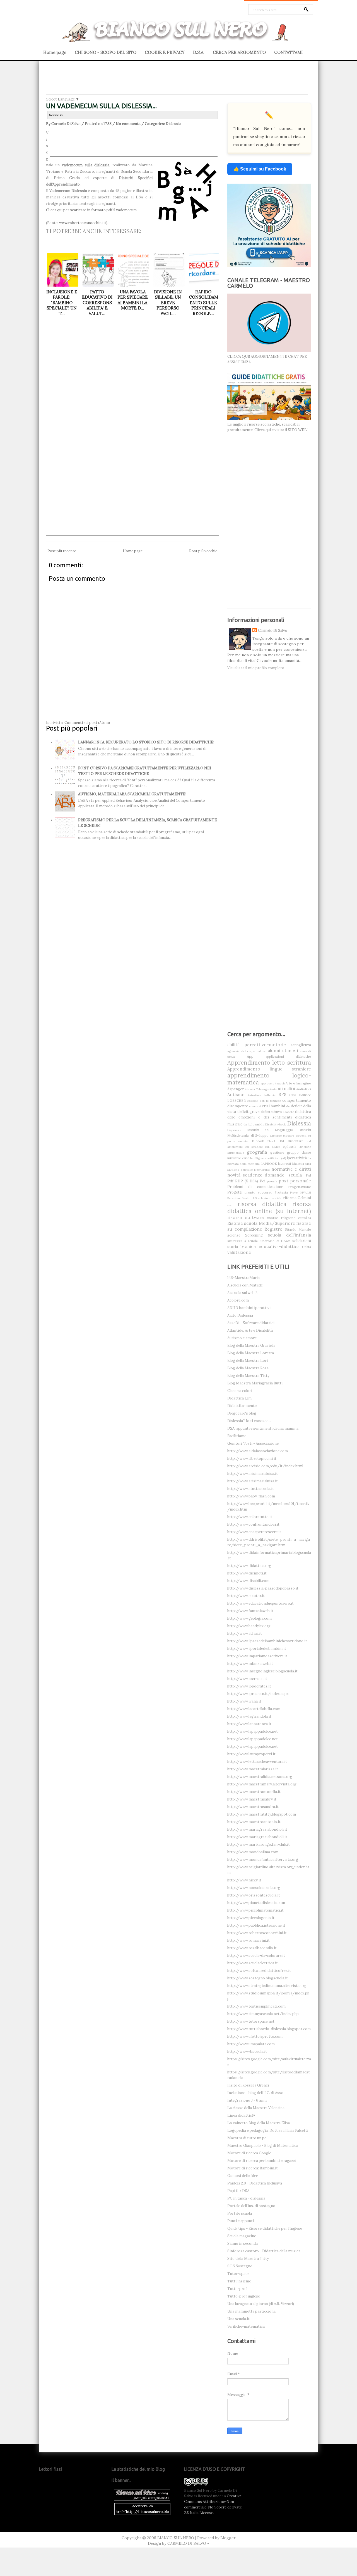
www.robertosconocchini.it (83, 223)
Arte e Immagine (298, 1083)
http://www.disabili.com (248, 1581)
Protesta (281, 1192)
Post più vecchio (203, 551)
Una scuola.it (238, 2319)
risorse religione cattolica (289, 1218)
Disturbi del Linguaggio (270, 1130)
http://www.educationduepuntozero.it (260, 1603)
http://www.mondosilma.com (253, 1852)
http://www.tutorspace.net (251, 2021)
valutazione (239, 1252)
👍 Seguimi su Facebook (260, 169)
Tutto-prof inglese (244, 2296)
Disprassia (234, 1130)
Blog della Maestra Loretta (251, 1353)
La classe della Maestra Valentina (256, 2108)
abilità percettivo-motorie (257, 1045)
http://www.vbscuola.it (247, 2052)
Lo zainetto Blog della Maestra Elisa (259, 2123)
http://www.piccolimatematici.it (255, 1910)
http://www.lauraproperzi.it (251, 1754)
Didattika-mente (242, 1406)
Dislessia (173, 124)
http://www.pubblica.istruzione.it (256, 1925)
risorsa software (246, 1217)
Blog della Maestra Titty (248, 1376)
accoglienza (301, 1045)
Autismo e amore (242, 1338)
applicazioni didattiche (288, 1056)
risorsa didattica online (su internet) (269, 1207)
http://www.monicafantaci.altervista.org (263, 1860)
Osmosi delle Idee (243, 2176)
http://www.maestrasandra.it (253, 1807)
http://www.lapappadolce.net (253, 1731)
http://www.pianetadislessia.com (256, 1903)
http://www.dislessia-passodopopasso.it (263, 1588)
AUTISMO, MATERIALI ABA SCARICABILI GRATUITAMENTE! (132, 794)
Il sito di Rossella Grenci (248, 2085)
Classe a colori (240, 1391)
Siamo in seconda (243, 2244)
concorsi (255, 1106)
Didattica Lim (239, 1398)
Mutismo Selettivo (240, 1170)
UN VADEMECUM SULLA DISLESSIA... (101, 106)
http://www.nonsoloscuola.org (254, 1888)
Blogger (228, 2538)
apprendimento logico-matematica (269, 1079)
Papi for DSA (238, 2191)
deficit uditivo (272, 1112)
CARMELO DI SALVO (187, 2543)
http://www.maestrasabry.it (252, 1799)
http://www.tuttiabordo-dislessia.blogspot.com (269, 2029)
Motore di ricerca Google (249, 2153)
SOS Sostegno (240, 2266)
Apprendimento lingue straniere (269, 1069)
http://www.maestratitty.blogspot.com (262, 1814)
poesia (272, 1181)
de (288, 1106)
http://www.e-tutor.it (246, 1596)
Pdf (230, 1181)
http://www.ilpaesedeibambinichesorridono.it (267, 1641)
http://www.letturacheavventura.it (257, 1762)
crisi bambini (273, 1106)
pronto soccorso (259, 1192)
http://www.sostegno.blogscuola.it (258, 1978)
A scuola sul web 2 (242, 1293)
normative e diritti (291, 1169)
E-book (258, 1141)
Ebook (272, 1141)
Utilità (307, 1247)
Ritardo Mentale (298, 1229)
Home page (55, 52)
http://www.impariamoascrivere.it (257, 1656)
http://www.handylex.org (249, 1626)
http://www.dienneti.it (247, 1573)
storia (233, 1247)
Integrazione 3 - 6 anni (247, 2100)
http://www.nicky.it (244, 1880)
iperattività (297, 1158)
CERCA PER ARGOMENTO (239, 52)
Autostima (254, 1095)
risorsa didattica (262, 1204)
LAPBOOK (269, 1164)
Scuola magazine (242, 2236)
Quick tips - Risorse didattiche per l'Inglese (265, 2228)
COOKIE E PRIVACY (165, 52)
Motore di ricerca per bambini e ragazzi (262, 2161)
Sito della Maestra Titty (248, 2259)
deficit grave (249, 1112)
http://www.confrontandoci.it (253, 1524)
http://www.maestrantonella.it (254, 1792)
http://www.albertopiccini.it (252, 1459)
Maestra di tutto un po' (247, 2138)
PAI (308, 1175)
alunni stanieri (283, 1050)
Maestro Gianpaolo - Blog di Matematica (263, 2146)
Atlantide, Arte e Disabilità (250, 1330)
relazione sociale (270, 1198)
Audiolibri (304, 1089)
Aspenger (236, 1089)
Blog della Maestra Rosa (248, 1368)
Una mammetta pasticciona (251, 2311)
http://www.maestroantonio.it (254, 1822)
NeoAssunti (262, 1170)
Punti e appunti (241, 2221)
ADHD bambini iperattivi (249, 1308)
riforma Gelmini (297, 1198)
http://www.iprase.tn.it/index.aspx (258, 1694)
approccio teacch (273, 1083)
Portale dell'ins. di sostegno (251, 2206)
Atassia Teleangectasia (261, 1089)
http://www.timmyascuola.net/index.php (263, 2014)
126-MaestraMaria (243, 1278)
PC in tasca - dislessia (246, 2198)
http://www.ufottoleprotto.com (255, 2036)
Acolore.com (238, 1300)
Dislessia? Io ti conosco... (249, 1421)
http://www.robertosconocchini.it (257, 1933)
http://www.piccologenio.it (251, 1918)
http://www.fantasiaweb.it (250, 1611)
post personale (295, 1181)
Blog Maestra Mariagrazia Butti (255, 1383)
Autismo (236, 1094)
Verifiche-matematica (246, 2326)
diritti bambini (254, 1124)
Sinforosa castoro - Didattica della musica (264, 2251)
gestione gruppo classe (291, 1152)
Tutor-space (238, 2274)
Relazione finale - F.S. (242, 1198)
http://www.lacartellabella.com (254, 1709)
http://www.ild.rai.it (245, 1633)
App (250, 1056)
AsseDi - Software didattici (251, 1323)
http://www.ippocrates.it (249, 1686)
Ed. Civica (273, 1147)
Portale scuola (240, 2213)
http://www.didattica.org (249, 1566)
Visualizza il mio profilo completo (256, 668)
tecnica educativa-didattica (270, 1246)
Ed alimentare (292, 1141)
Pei (262, 1181)
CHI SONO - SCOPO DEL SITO (106, 52)
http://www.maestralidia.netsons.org (260, 1777)
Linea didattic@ (241, 2115)
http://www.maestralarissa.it (253, 1769)
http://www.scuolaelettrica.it (253, 1963)
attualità (286, 1089)
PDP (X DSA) (247, 1181)
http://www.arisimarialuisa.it (253, 1474)
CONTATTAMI (288, 52)
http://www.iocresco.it (247, 1679)
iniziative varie (238, 1158)
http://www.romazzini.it (249, 1940)
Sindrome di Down (275, 1241)
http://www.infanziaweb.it (250, 1664)
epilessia (290, 1147)
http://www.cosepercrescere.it (254, 1532)
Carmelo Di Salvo (273, 631)
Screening (254, 1235)
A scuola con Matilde (245, 1285)
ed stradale (254, 1147)
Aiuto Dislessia (240, 1315)
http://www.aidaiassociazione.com (258, 1451)
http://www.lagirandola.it (249, 1716)
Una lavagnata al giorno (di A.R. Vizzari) (261, 2304)
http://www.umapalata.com (251, 2044)
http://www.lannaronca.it (249, 1724)
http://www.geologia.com (249, 1618)
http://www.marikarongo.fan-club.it (259, 1844)
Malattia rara (301, 1164)
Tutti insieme (239, 2281)
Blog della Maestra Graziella (251, 1345)
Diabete (289, 1112)
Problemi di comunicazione (255, 1187)
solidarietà (302, 1241)
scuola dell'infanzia (289, 1235)
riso (230, 1205)
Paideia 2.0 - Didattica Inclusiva (255, 2183)
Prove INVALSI (301, 1193)
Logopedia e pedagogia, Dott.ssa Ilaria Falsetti (268, 2130)
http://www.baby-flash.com (251, 1496)
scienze (234, 1235)
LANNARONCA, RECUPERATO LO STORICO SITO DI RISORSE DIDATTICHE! (146, 742)
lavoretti (284, 1164)
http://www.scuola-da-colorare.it (256, 1956)
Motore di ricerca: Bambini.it (253, 2168)
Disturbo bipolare (282, 1136)
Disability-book (276, 1124)
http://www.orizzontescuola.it (254, 1895)
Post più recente (62, 551)
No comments (128, 124)
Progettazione (300, 1187)
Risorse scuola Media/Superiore (261, 1223)
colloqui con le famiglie (264, 1101)
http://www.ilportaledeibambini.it (257, 1649)
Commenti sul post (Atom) (87, 723)
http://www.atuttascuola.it (251, 1489)
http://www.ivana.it (244, 1701)
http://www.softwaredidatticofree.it (259, 1971)
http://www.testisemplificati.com (256, 2006)
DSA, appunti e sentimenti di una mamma (263, 1428)
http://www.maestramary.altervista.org (262, 1784)
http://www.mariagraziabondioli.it (257, 1829)
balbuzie (270, 1095)
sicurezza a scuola (243, 1241)
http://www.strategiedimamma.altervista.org (267, 1986)
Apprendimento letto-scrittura (269, 1063)
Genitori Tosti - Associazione (253, 1443)
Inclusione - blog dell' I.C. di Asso (255, 2093)
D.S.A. (199, 52)
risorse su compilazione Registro (269, 1226)
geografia (257, 1152)
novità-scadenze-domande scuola (265, 1175)
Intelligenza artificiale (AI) (268, 1158)
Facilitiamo (237, 1436)
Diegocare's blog (242, 1413)
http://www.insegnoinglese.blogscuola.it (262, 1671)
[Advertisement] (177, 82)
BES (282, 1094)
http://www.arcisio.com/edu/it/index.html (265, 1466)
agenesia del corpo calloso (247, 1051)
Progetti (235, 1192)
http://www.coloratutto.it (250, 1517)
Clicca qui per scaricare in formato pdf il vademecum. (92, 210)
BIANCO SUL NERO (176, 2538)
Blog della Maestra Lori (248, 1361)
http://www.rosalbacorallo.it (252, 1948)
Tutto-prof (237, 2289)
